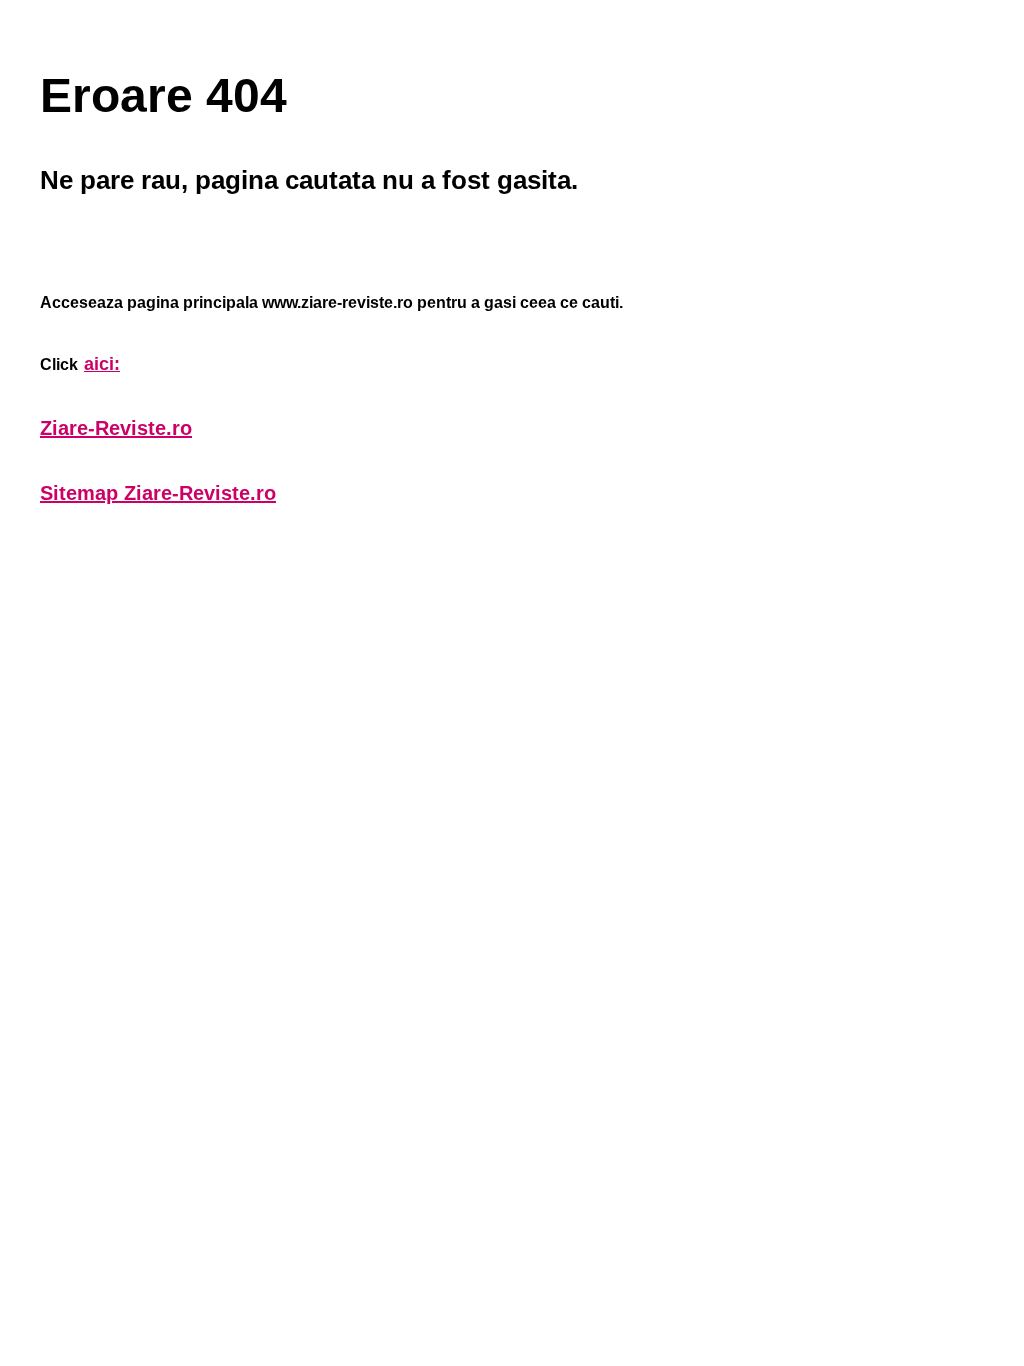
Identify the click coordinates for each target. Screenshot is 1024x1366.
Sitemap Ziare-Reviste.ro (158, 493)
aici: (102, 364)
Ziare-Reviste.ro (116, 428)
